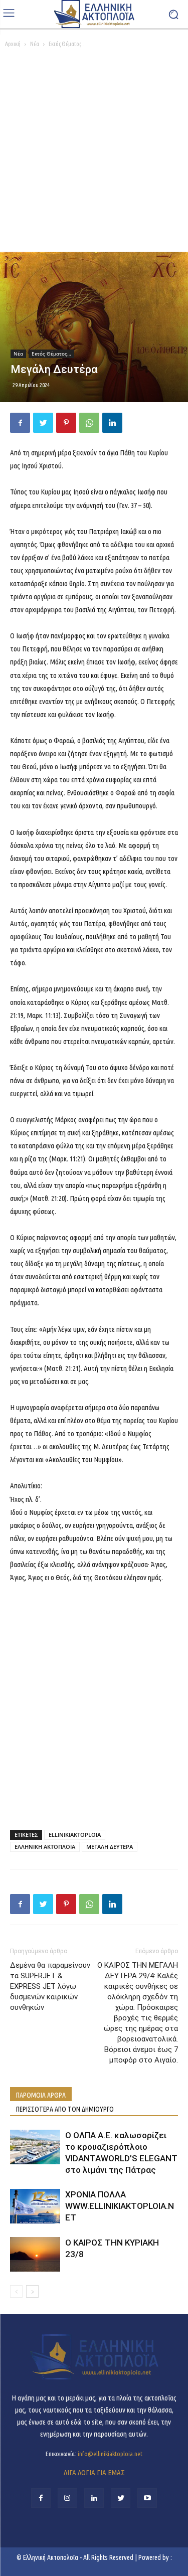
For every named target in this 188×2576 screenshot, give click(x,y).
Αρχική (13, 44)
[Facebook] (20, 423)
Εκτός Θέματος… (68, 44)
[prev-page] (16, 2291)
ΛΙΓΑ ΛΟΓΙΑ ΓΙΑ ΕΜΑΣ (94, 2472)
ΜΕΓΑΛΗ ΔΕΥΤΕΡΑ (110, 1847)
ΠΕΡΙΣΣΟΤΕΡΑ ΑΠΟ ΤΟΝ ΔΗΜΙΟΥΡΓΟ (65, 2109)
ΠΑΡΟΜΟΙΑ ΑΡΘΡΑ (41, 2095)
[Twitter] (43, 423)
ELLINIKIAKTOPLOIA (75, 1835)
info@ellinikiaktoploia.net (110, 2454)
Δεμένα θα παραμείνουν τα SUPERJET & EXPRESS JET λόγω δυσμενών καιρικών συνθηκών (50, 1986)
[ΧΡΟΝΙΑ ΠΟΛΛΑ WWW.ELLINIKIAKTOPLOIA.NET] (35, 2206)
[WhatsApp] (89, 423)
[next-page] (32, 2291)
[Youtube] (147, 2498)
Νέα (35, 44)
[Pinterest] (66, 423)
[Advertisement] (94, 153)
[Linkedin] (112, 423)
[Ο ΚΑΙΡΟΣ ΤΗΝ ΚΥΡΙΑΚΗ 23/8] (35, 2254)
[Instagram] (67, 2498)
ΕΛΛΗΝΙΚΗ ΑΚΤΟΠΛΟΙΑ (45, 1847)
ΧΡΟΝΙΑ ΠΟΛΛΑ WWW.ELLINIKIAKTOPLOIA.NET (120, 2206)
